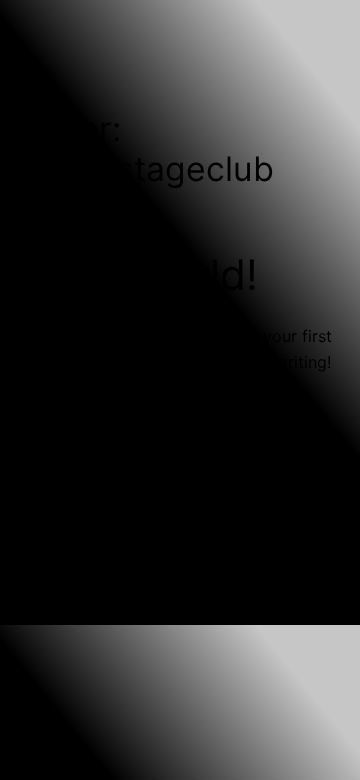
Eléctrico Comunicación (225, 583)
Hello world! (141, 275)
